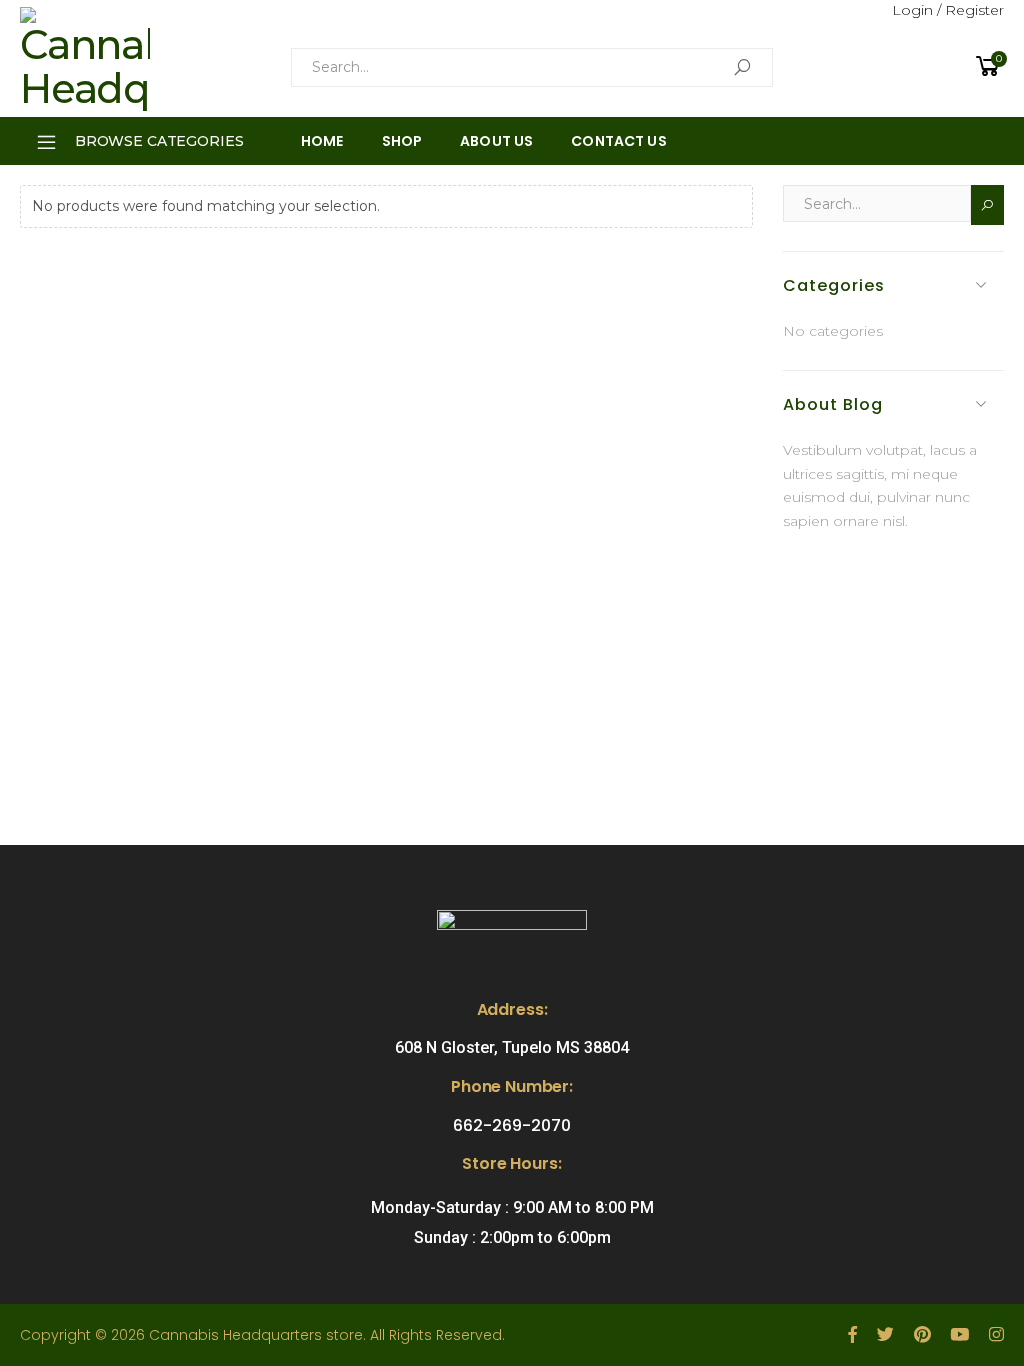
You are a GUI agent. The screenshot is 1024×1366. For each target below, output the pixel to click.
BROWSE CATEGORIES (159, 141)
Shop (402, 141)
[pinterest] (922, 1335)
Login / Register (948, 10)
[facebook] (852, 1335)
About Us (496, 141)
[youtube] (959, 1335)
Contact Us (618, 141)
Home (322, 141)
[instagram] (996, 1335)
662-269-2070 (512, 1125)
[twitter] (885, 1335)
